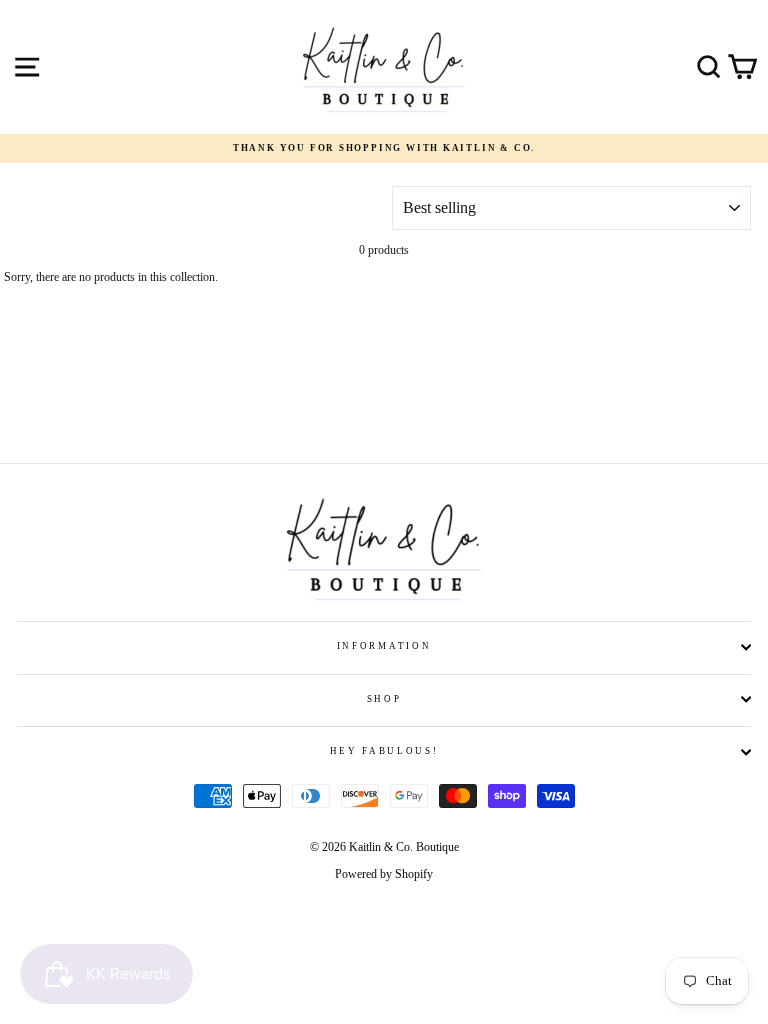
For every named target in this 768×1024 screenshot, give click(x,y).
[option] (384, 148)
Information (384, 646)
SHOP (384, 699)
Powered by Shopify (384, 874)
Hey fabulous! (384, 751)
